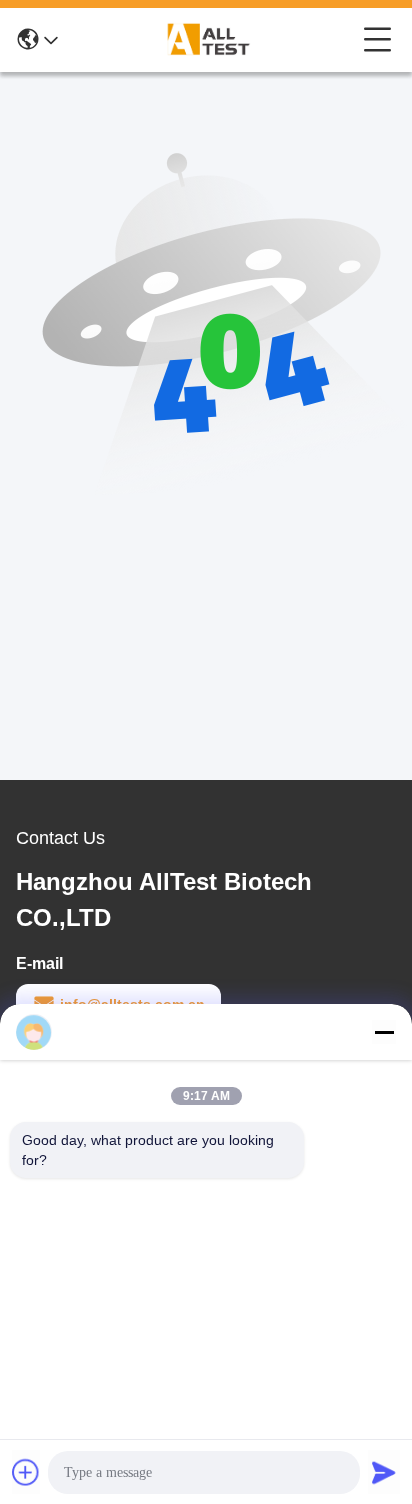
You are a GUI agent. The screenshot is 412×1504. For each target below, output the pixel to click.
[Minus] (384, 1032)
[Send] (384, 1472)
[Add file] (26, 1472)
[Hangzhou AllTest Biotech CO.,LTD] (211, 40)
